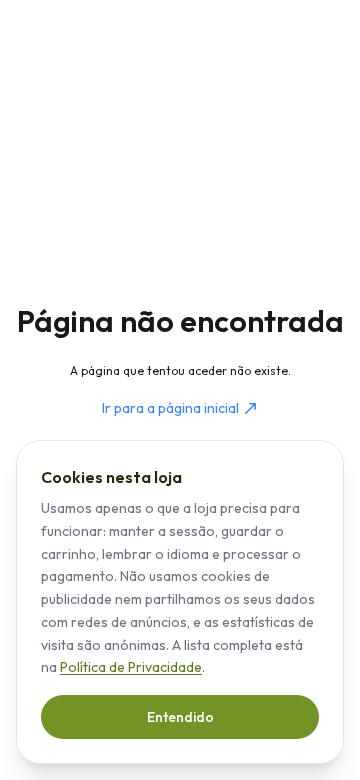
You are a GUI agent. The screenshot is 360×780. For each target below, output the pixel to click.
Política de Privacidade (131, 667)
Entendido (180, 717)
